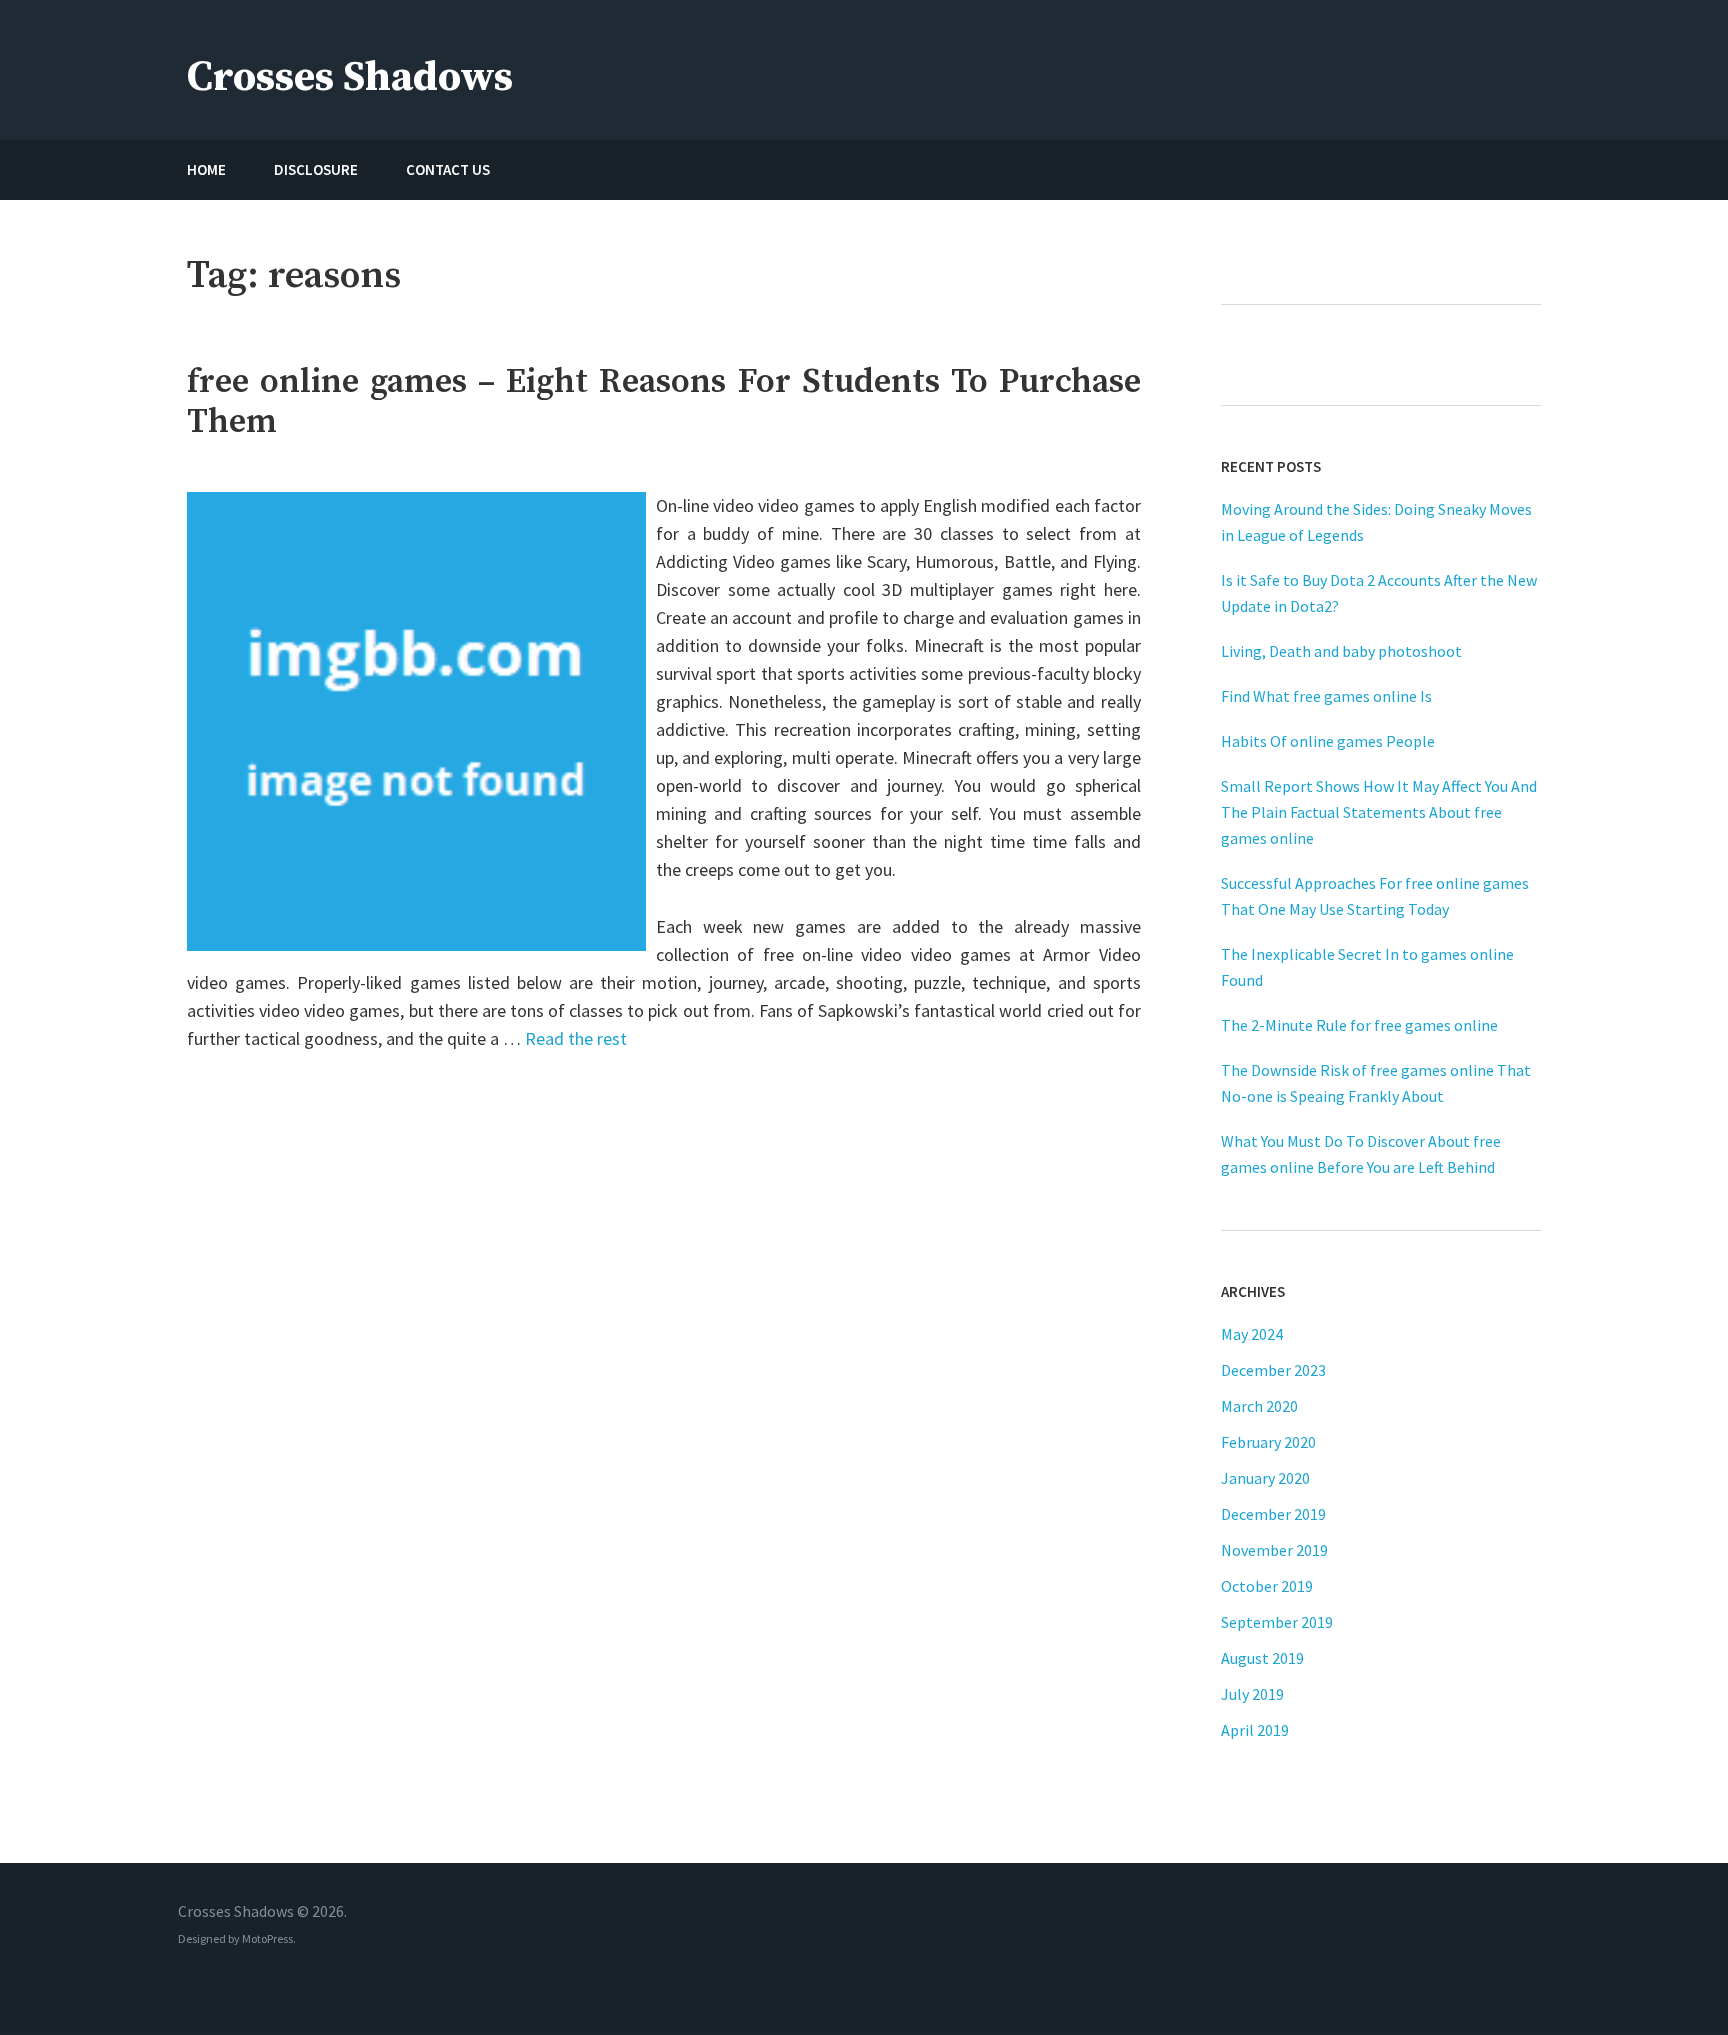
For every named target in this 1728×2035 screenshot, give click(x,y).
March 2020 (1259, 1406)
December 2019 (1273, 1514)
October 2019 (1267, 1586)
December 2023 (1273, 1370)
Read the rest (576, 1038)
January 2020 (1265, 1478)
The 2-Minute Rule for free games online (1359, 1025)
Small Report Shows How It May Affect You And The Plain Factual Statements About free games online (1379, 812)
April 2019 (1255, 1730)
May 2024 (1252, 1334)
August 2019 (1262, 1658)
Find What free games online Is (1326, 696)
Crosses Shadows (350, 77)
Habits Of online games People (1328, 741)
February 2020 (1268, 1442)
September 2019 (1277, 1622)
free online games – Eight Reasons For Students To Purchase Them (664, 402)
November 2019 (1274, 1550)
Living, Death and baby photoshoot (1341, 651)
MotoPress (267, 1938)
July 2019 (1252, 1694)
